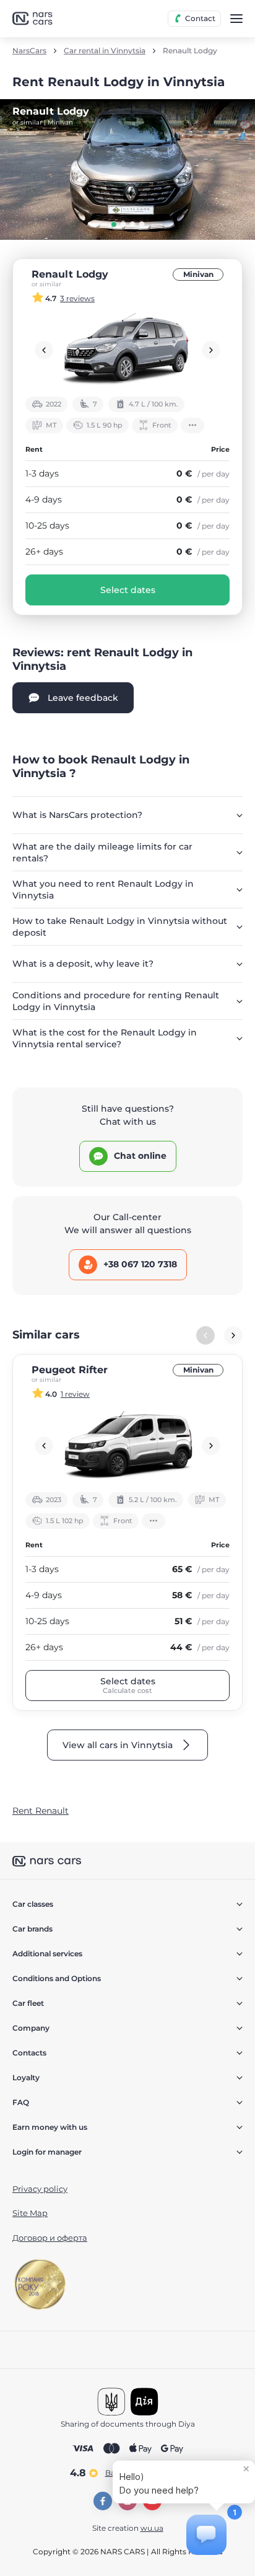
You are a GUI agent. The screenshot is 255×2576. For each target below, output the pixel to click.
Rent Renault (41, 1811)
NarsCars (29, 51)
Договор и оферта (50, 2238)
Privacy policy (40, 2189)
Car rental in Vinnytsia (105, 51)
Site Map (30, 2213)
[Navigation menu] (236, 19)
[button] (114, 224)
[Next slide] (211, 350)
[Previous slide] (44, 350)
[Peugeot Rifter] (127, 1446)
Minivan (198, 274)
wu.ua (152, 2528)
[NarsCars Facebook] (103, 2501)
